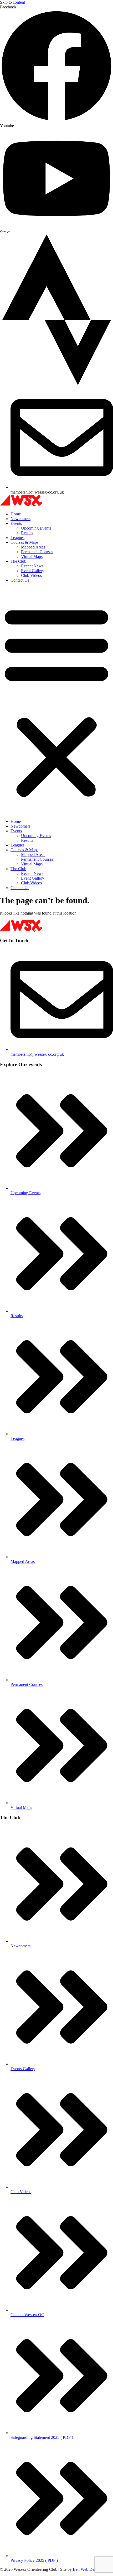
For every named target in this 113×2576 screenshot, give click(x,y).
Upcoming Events (36, 528)
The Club (18, 561)
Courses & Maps (24, 542)
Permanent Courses (37, 552)
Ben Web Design (87, 2569)
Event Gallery (33, 571)
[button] (56, 701)
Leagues (17, 538)
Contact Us (20, 580)
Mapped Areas (33, 547)
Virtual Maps (32, 556)
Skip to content (12, 2)
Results (27, 533)
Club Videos (31, 575)
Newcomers (20, 519)
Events (16, 523)
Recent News (32, 566)
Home (16, 514)
